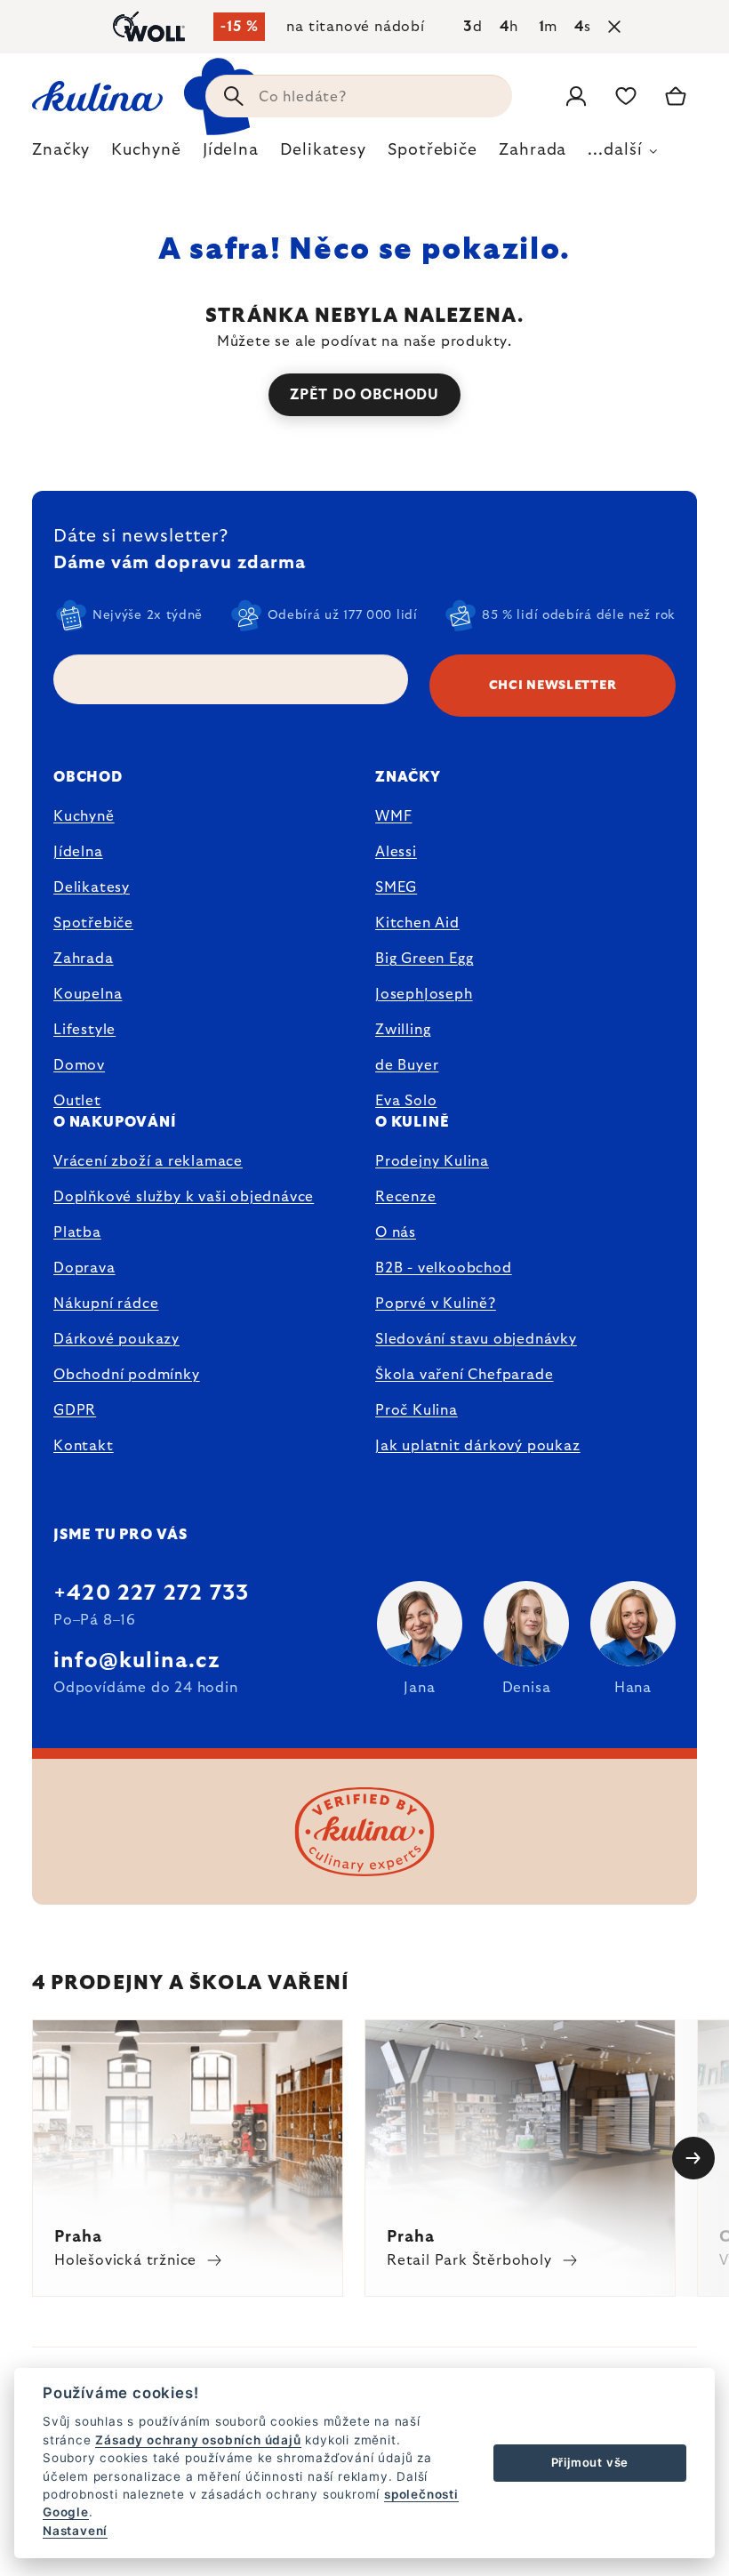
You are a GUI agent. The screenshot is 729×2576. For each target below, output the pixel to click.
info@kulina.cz (136, 1661)
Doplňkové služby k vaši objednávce (184, 1197)
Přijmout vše (590, 2462)
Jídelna (78, 852)
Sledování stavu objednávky (476, 1339)
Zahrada (84, 959)
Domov (79, 1065)
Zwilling (403, 1030)
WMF (393, 816)
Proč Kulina (417, 1410)
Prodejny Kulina (432, 1161)
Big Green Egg (424, 959)
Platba (77, 1232)
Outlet (77, 1101)
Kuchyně (84, 816)
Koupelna (88, 994)
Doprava (84, 1268)
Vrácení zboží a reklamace (148, 1161)
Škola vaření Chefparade (464, 1375)
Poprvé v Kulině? (436, 1304)
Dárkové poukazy (116, 1339)
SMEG (396, 887)
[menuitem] (61, 155)
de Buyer (407, 1065)
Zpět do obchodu (364, 395)
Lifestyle (84, 1030)
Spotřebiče (93, 923)
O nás (396, 1232)
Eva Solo (406, 1101)
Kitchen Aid (417, 923)
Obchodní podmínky (127, 1375)
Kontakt (84, 1446)
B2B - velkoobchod (444, 1268)
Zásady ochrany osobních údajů (198, 2440)
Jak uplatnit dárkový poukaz (478, 1446)
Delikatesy (92, 887)
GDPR (75, 1410)
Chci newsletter (553, 686)
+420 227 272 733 (151, 1593)
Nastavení (75, 2531)
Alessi (396, 852)
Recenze (406, 1197)
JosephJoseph (424, 994)
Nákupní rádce (106, 1304)
